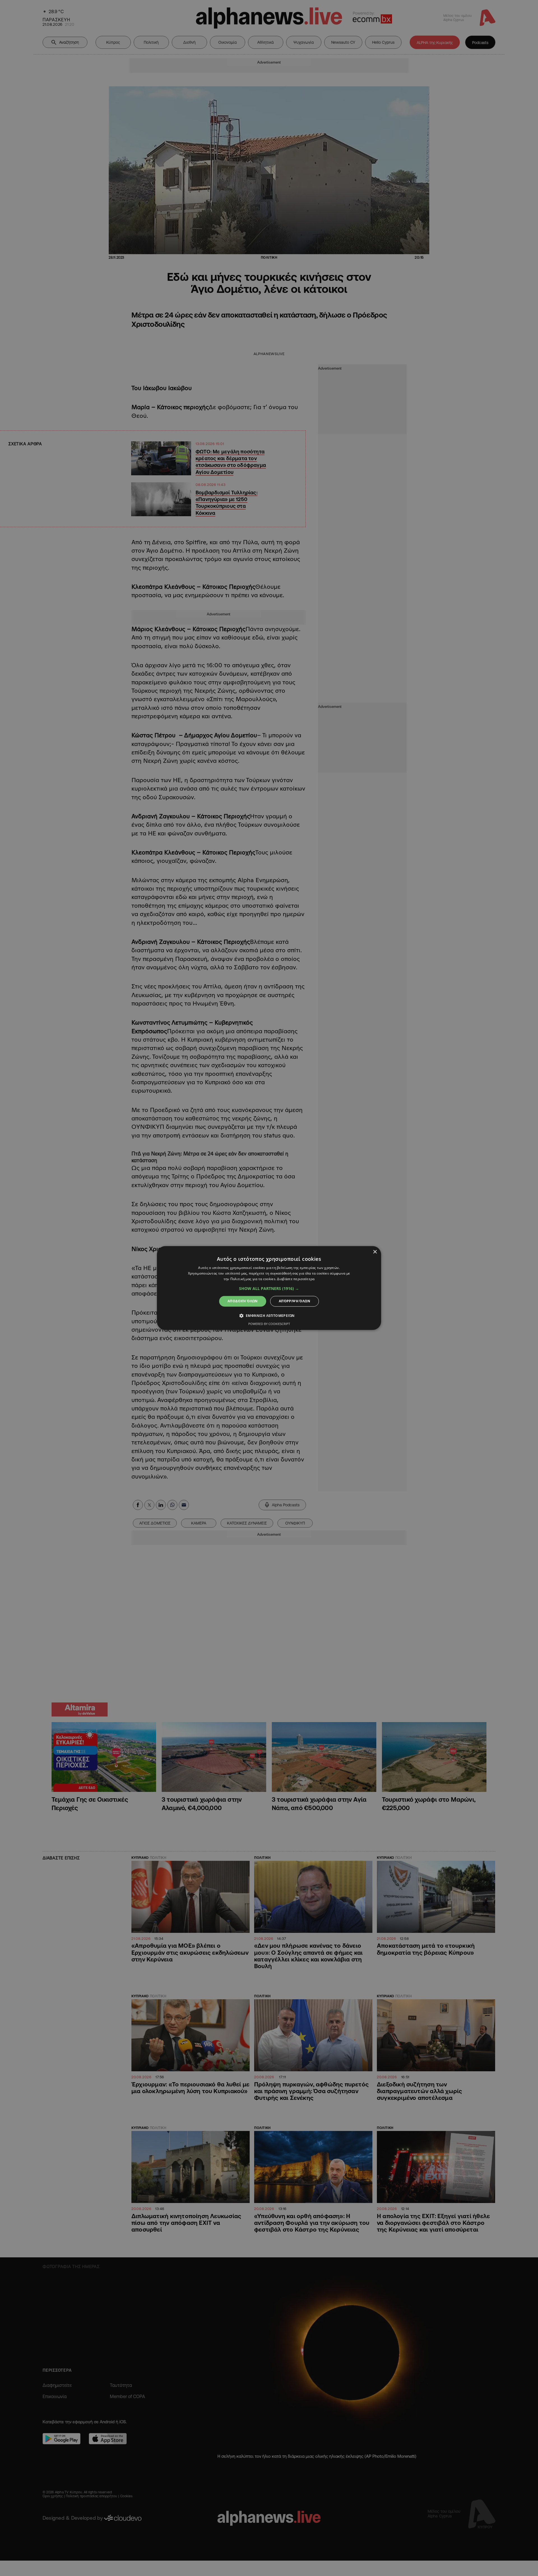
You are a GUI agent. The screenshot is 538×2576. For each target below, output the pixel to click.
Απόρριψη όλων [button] (294, 1301)
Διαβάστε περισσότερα (296, 1279)
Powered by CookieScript (269, 1324)
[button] (269, 1289)
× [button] (375, 1252)
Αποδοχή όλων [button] (243, 1301)
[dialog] (269, 1288)
